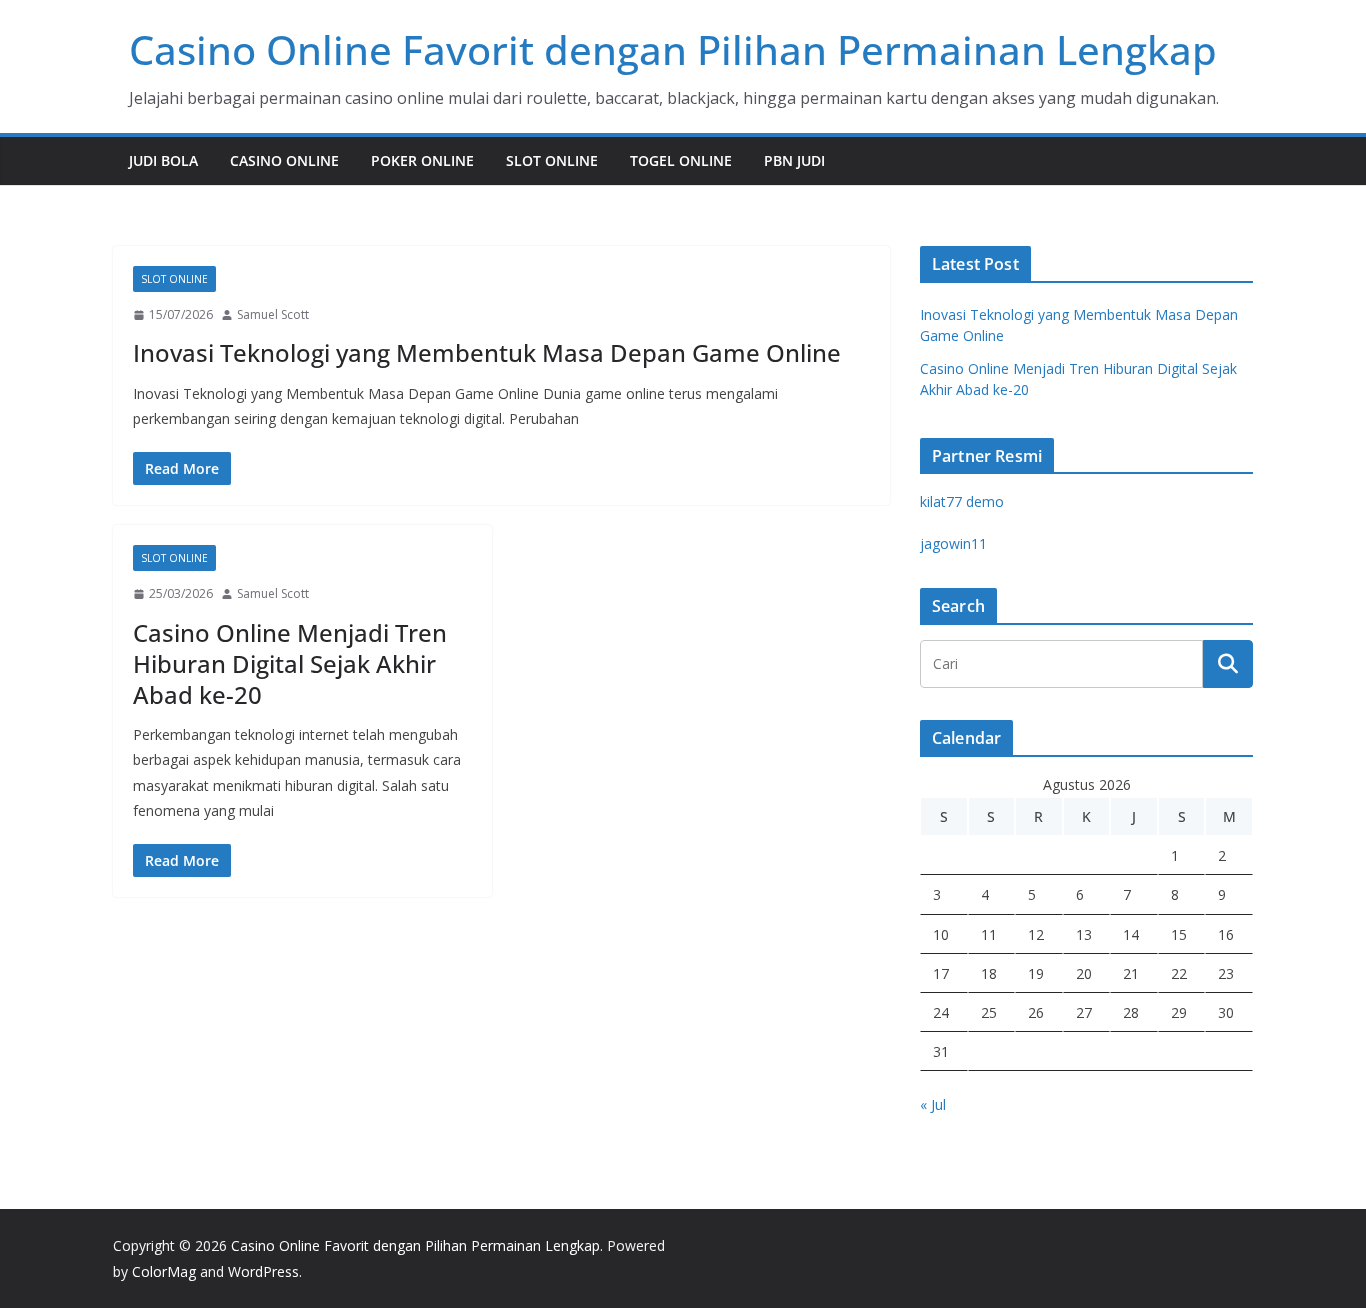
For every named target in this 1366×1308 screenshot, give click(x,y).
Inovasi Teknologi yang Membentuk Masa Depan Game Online (487, 352)
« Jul (933, 1104)
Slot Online (552, 160)
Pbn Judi (794, 160)
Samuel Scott (273, 314)
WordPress (263, 1271)
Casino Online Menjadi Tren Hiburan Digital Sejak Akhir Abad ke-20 (290, 663)
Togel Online (681, 160)
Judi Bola (163, 160)
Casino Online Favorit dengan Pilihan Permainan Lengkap (673, 49)
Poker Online (422, 160)
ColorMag (164, 1271)
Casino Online (284, 160)
